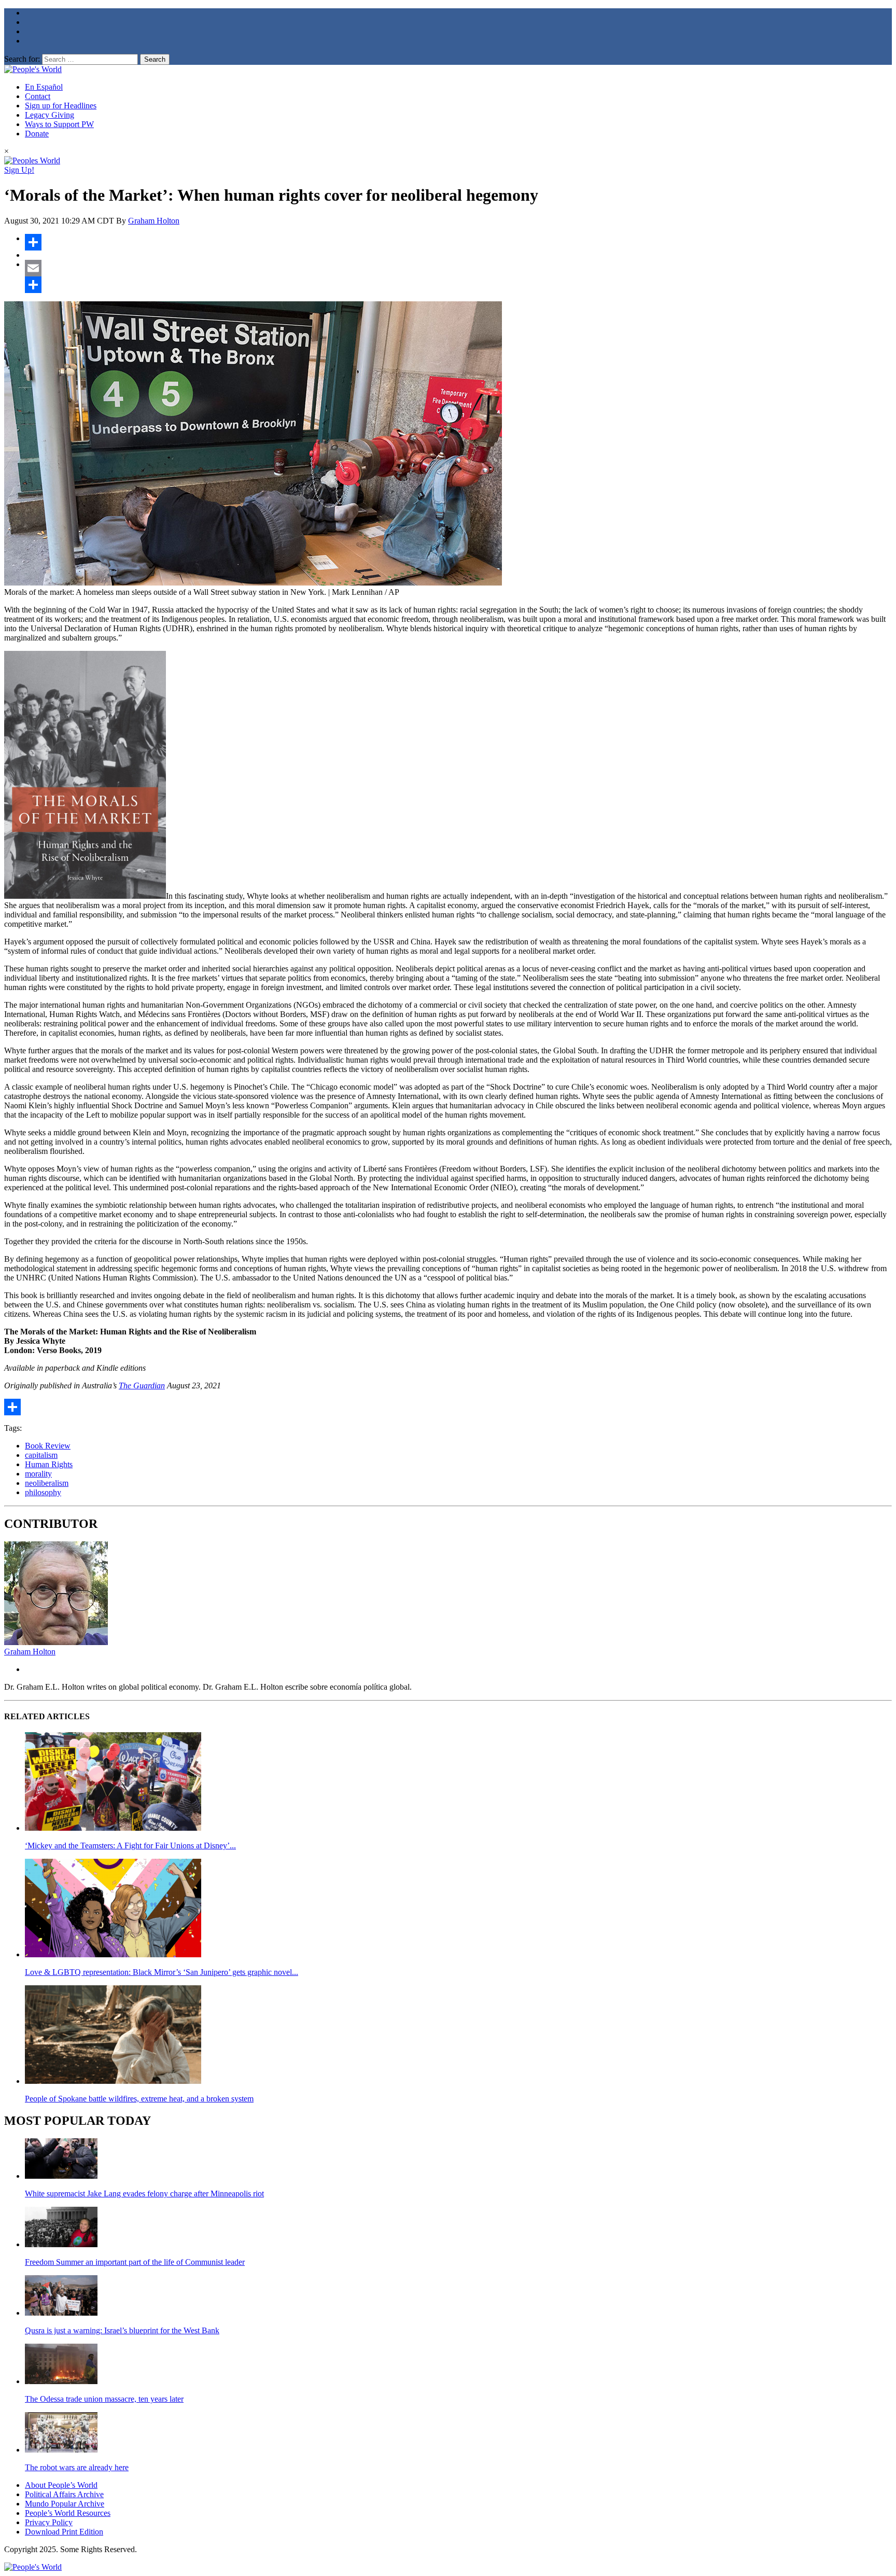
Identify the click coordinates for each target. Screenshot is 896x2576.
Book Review (48, 1446)
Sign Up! (19, 170)
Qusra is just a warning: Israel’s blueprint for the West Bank (122, 2330)
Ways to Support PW (59, 124)
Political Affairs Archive (64, 2494)
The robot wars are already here (77, 2467)
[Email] (458, 268)
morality (38, 1474)
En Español (44, 87)
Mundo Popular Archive (65, 2504)
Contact (38, 96)
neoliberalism (47, 1483)
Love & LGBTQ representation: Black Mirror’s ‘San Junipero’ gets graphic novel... (162, 1972)
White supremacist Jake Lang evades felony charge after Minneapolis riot (144, 2194)
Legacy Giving (50, 115)
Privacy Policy (49, 2522)
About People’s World (61, 2485)
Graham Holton (154, 221)
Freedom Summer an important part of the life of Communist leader (135, 2262)
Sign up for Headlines (61, 106)
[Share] (458, 242)
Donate (37, 134)
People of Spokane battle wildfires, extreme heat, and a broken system (139, 2099)
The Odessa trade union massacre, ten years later (104, 2399)
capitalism (41, 1455)
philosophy (43, 1492)
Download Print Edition (64, 2532)
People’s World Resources (68, 2513)
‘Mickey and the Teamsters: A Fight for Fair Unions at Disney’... (130, 1846)
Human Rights (49, 1464)
